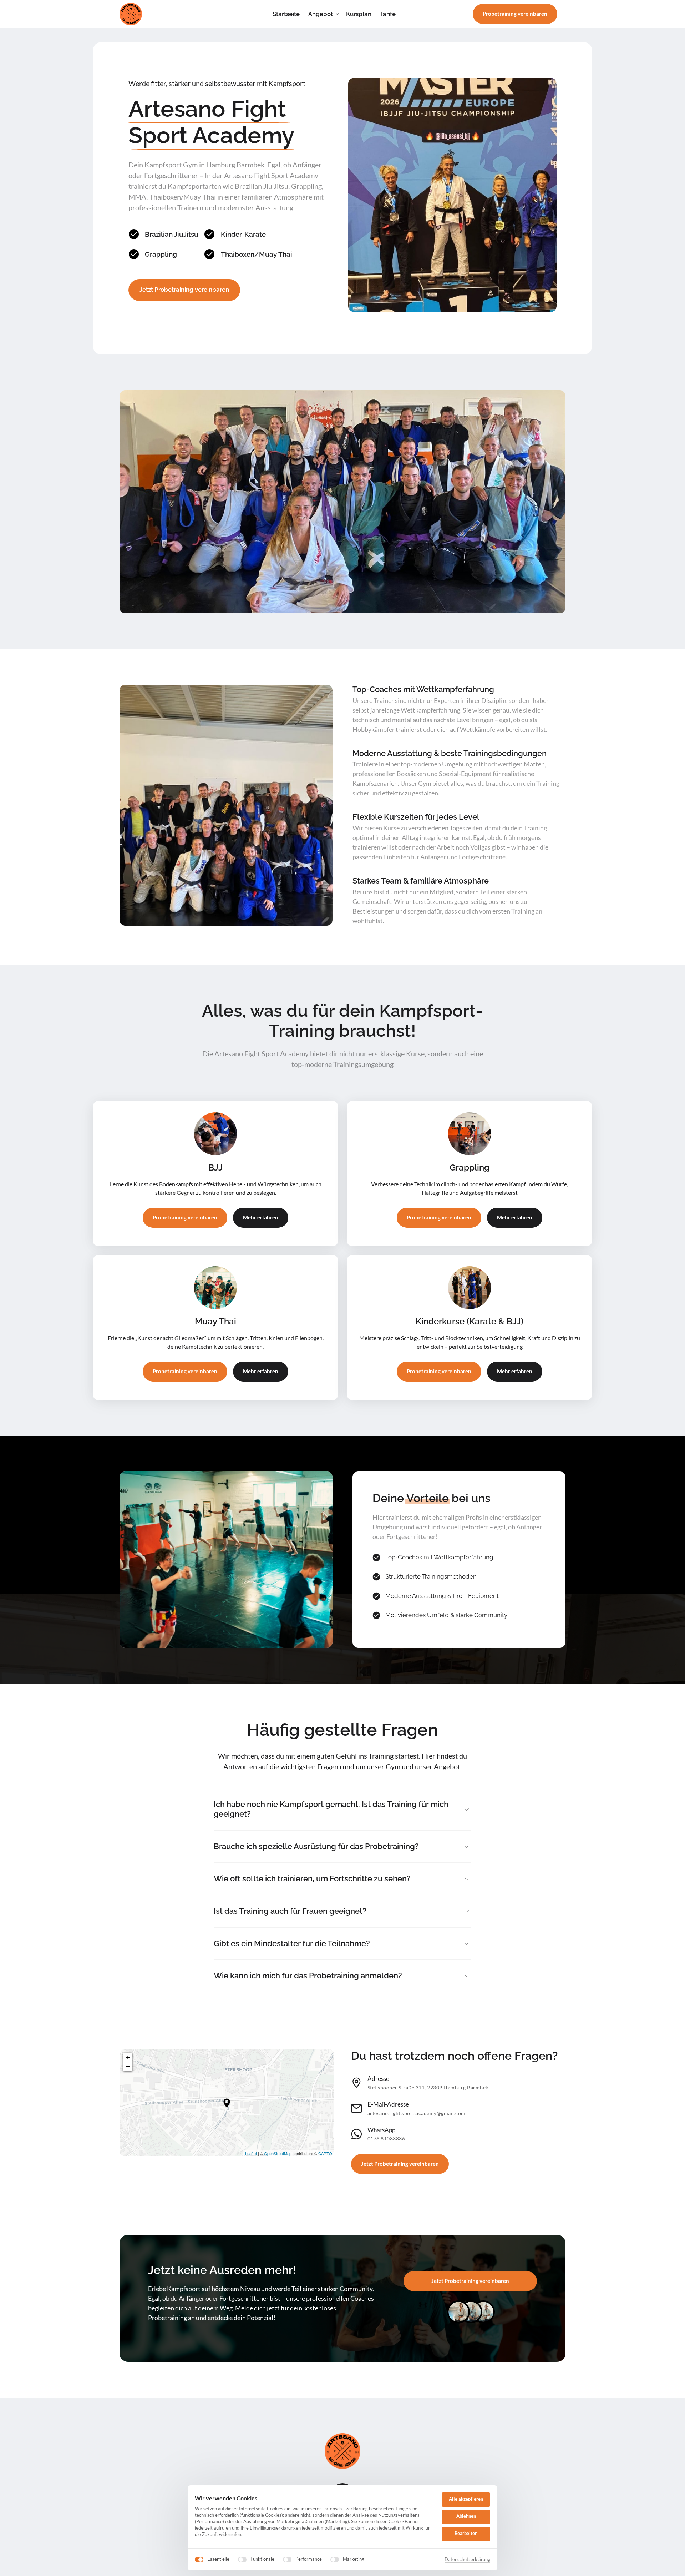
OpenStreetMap (278, 2153)
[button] (227, 2103)
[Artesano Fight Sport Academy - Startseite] (131, 14)
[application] (227, 2103)
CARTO (325, 2153)
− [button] (128, 2066)
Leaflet (251, 2153)
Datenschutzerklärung (467, 2560)
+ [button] (128, 2057)
